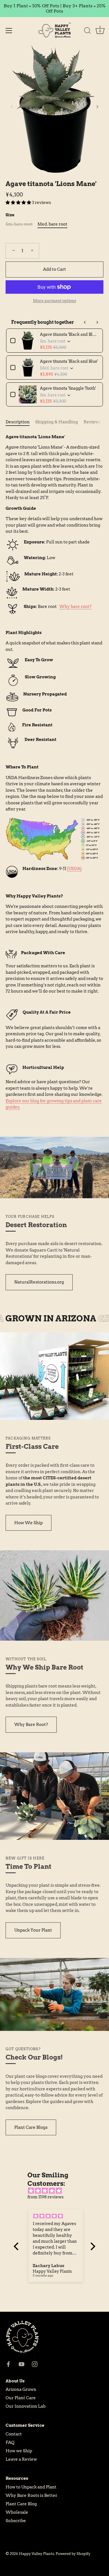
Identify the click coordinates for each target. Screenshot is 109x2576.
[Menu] (9, 31)
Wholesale (17, 2512)
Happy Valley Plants (36, 2554)
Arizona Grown (21, 2389)
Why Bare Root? (31, 1725)
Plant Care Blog (21, 2504)
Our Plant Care (21, 2398)
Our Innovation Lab (26, 2406)
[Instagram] (35, 2364)
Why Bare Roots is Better (31, 2495)
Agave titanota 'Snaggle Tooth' (68, 388)
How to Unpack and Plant (31, 2487)
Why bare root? (75, 607)
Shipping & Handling (57, 422)
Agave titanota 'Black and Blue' (69, 361)
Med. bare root (52, 224)
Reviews (92, 422)
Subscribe (16, 2521)
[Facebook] (8, 2364)
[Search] (87, 31)
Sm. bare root (19, 224)
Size (10, 215)
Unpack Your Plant (33, 1930)
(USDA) (74, 869)
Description (18, 422)
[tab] (20, 422)
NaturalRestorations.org (39, 1282)
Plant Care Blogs (31, 2127)
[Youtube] (22, 2364)
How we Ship (19, 2451)
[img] (57, 2191)
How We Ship (29, 1523)
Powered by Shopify (73, 2554)
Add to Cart (54, 269)
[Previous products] (85, 322)
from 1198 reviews (45, 2197)
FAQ (10, 2442)
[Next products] (97, 322)
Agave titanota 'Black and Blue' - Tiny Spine (69, 334)
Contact (14, 2434)
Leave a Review (21, 2459)
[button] (12, 107)
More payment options (55, 301)
